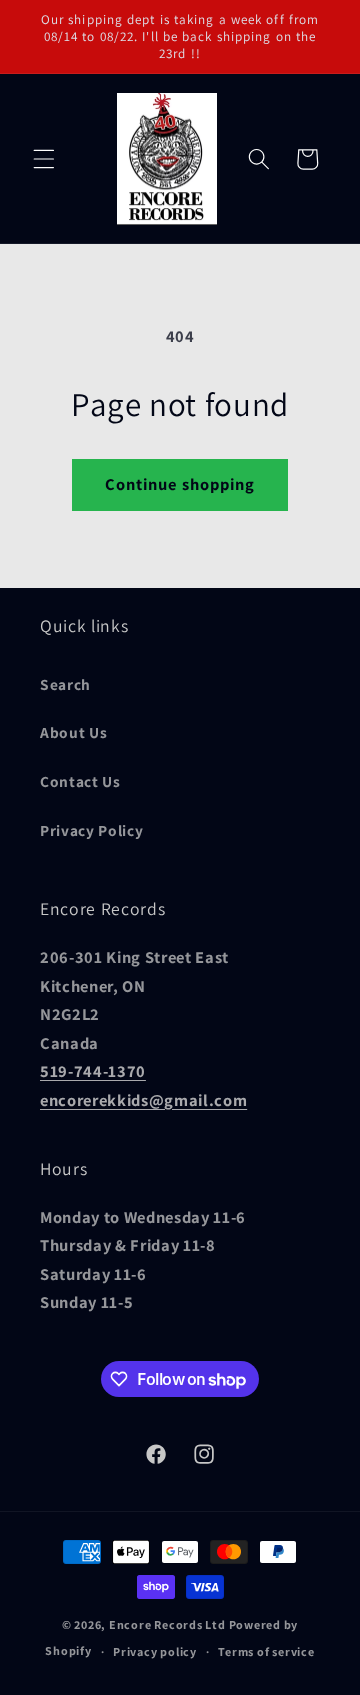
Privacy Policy (91, 830)
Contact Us (80, 781)
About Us (73, 732)
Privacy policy (155, 1651)
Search (65, 684)
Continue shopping (180, 484)
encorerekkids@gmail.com (143, 1100)
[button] (44, 159)
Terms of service (266, 1651)
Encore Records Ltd (167, 1624)
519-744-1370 (93, 1071)
